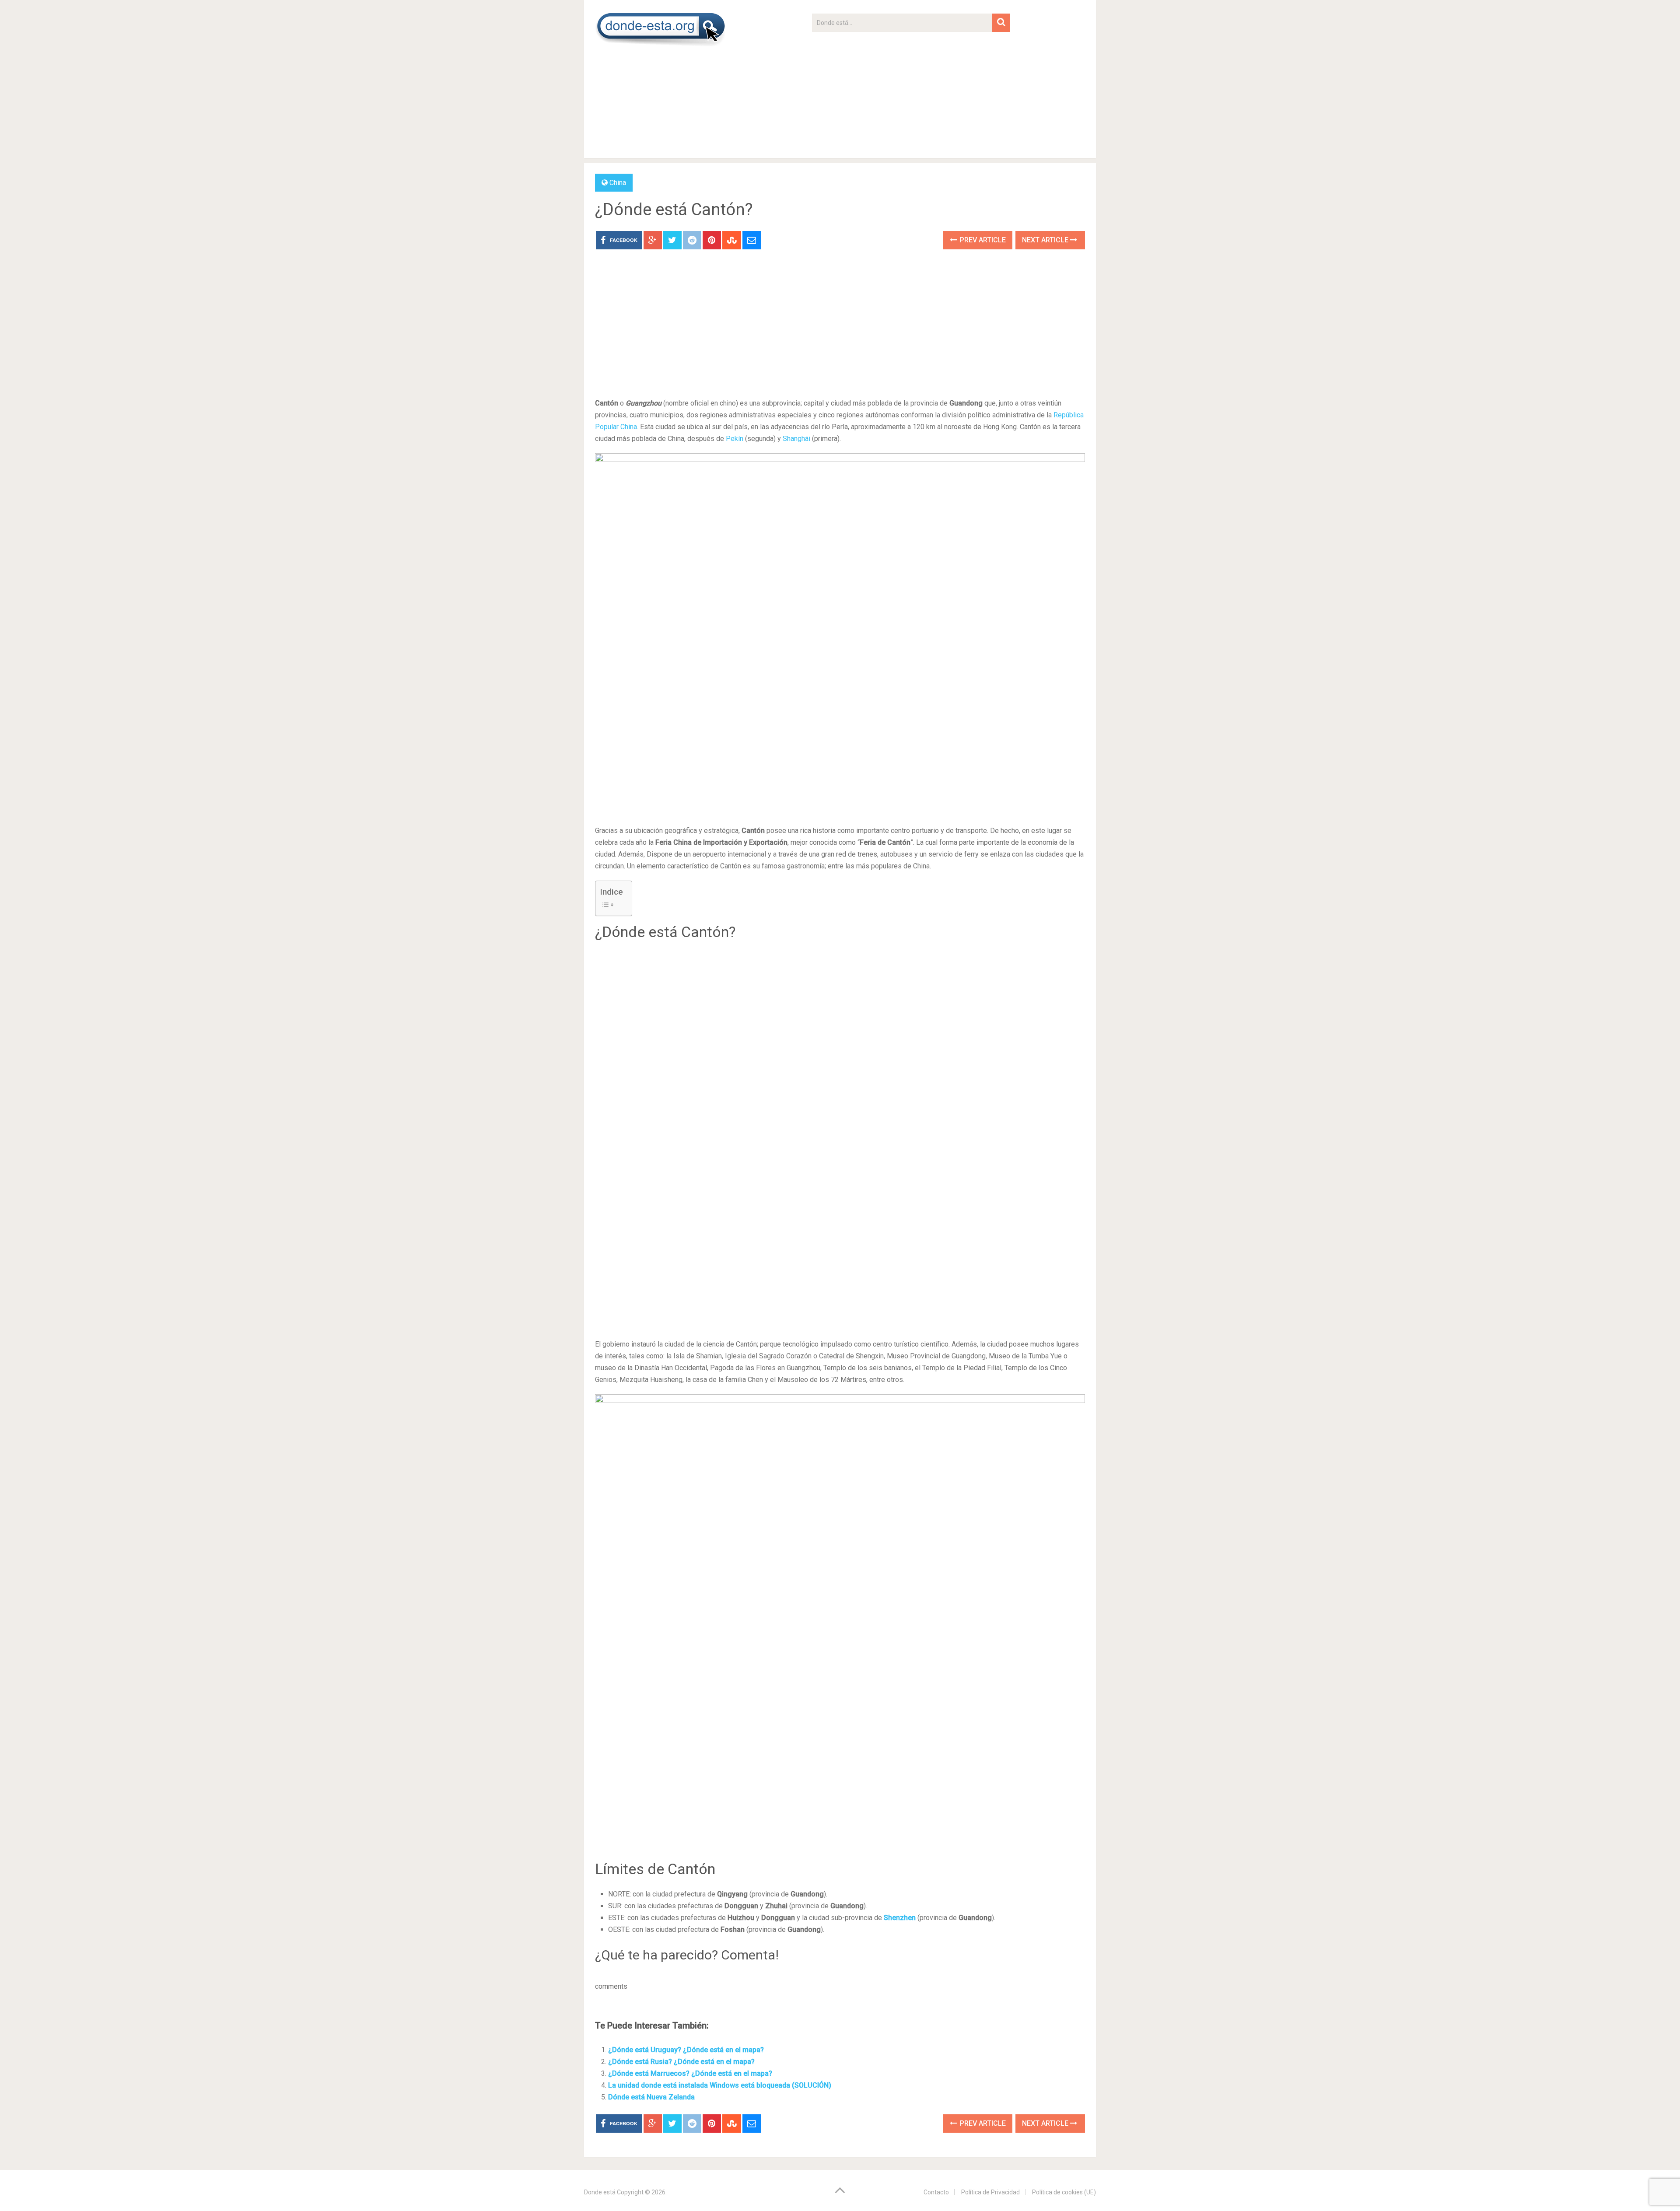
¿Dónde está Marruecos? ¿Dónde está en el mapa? (690, 2073)
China (618, 183)
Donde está (600, 2192)
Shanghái (796, 439)
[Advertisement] (911, 93)
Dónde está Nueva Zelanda (651, 2097)
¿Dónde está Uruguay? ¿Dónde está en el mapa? (686, 2050)
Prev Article (982, 240)
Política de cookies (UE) (1064, 2192)
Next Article (1046, 240)
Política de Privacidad (990, 2192)
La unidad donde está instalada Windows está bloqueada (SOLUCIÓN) (720, 2085)
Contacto (936, 2192)
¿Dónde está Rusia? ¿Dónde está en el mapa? (681, 2062)
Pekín (735, 439)
